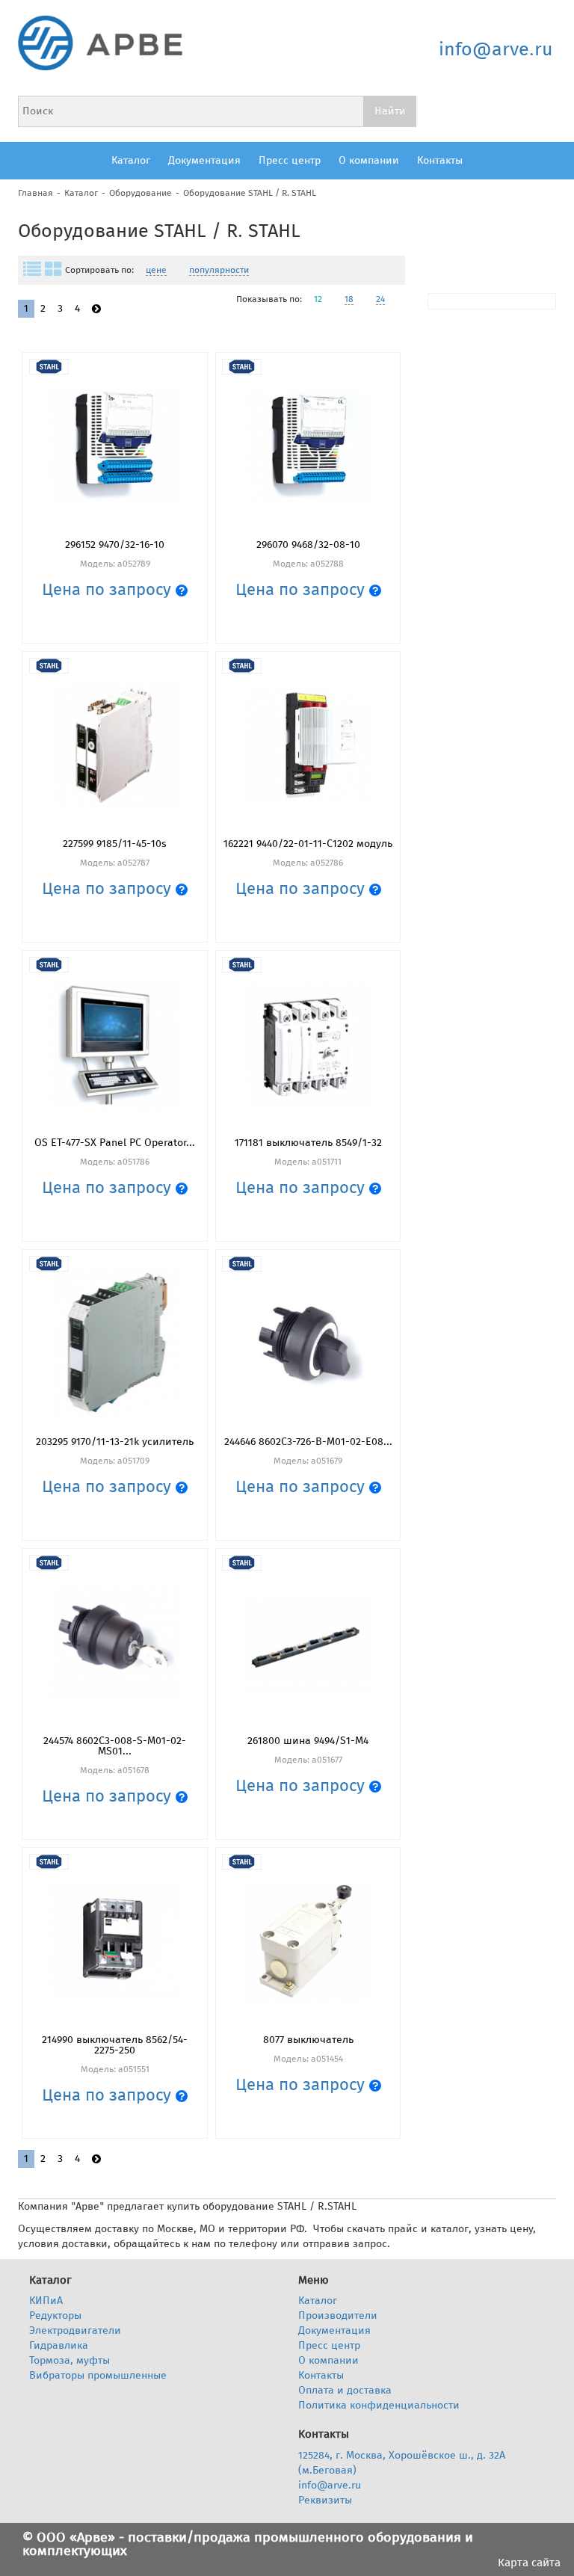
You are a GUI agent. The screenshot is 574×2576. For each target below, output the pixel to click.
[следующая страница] (96, 309)
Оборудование (141, 193)
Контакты (440, 160)
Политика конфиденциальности (379, 2405)
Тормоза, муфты (70, 2360)
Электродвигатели (75, 2330)
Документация (204, 160)
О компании (369, 160)
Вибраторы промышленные (98, 2375)
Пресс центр (290, 160)
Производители (338, 2315)
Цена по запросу (109, 589)
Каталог (131, 160)
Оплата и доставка (345, 2390)
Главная (36, 193)
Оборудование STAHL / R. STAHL (250, 193)
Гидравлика (59, 2345)
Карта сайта (529, 2563)
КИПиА (46, 2301)
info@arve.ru (496, 49)
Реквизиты (325, 2500)
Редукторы (55, 2315)
